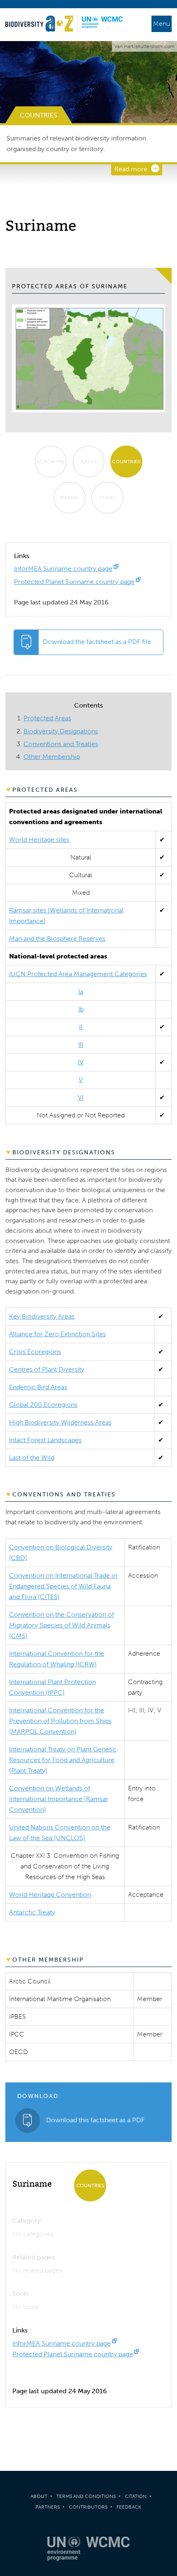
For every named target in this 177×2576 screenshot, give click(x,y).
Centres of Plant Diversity (47, 1369)
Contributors (88, 2507)
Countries (126, 462)
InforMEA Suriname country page (63, 569)
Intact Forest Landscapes (45, 1440)
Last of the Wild (32, 1458)
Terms (107, 498)
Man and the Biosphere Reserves (57, 939)
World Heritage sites (39, 840)
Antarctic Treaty (32, 1912)
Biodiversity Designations (61, 731)
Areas (88, 462)
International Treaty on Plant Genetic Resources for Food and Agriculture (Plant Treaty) (63, 1760)
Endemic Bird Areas (38, 1387)
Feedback (129, 2507)
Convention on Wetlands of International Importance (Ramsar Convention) (59, 1799)
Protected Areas (47, 718)
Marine (69, 498)
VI (81, 1097)
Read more (131, 169)
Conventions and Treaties (61, 744)
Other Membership (52, 757)
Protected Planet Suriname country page (74, 582)
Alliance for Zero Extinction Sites (57, 1334)
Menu (162, 24)
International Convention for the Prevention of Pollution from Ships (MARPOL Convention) (60, 1721)
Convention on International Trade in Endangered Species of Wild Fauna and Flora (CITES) (63, 1586)
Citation (136, 2496)
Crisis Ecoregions (35, 1352)
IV (81, 1062)
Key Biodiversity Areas (42, 1316)
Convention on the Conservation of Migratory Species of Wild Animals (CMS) (62, 1625)
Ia (81, 992)
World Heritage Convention (50, 1895)
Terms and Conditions (86, 2496)
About (39, 2496)
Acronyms (51, 462)
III (81, 1044)
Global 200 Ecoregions (43, 1405)
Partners (48, 2507)
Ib (81, 1009)
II (81, 1027)
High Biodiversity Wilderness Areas (60, 1422)
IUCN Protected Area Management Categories (78, 974)
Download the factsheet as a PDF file (97, 642)
